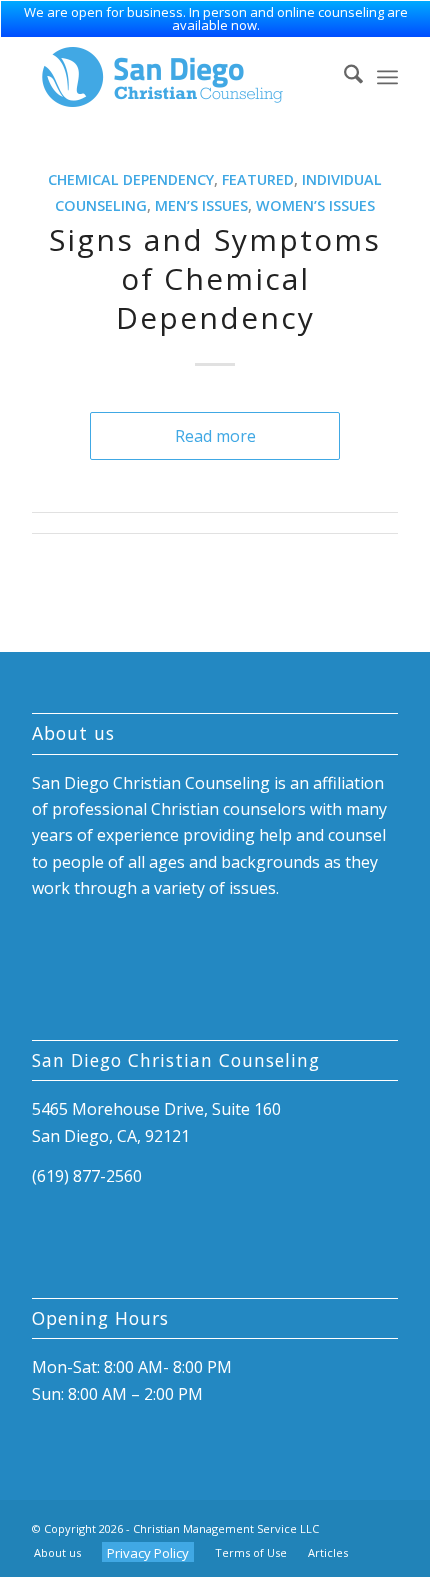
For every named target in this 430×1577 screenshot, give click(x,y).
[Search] (343, 77)
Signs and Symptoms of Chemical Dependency (215, 278)
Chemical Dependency (131, 179)
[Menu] (387, 77)
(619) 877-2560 (87, 1176)
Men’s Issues (201, 205)
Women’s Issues (315, 205)
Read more (215, 436)
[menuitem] (343, 77)
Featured (258, 179)
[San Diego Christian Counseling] (178, 77)
